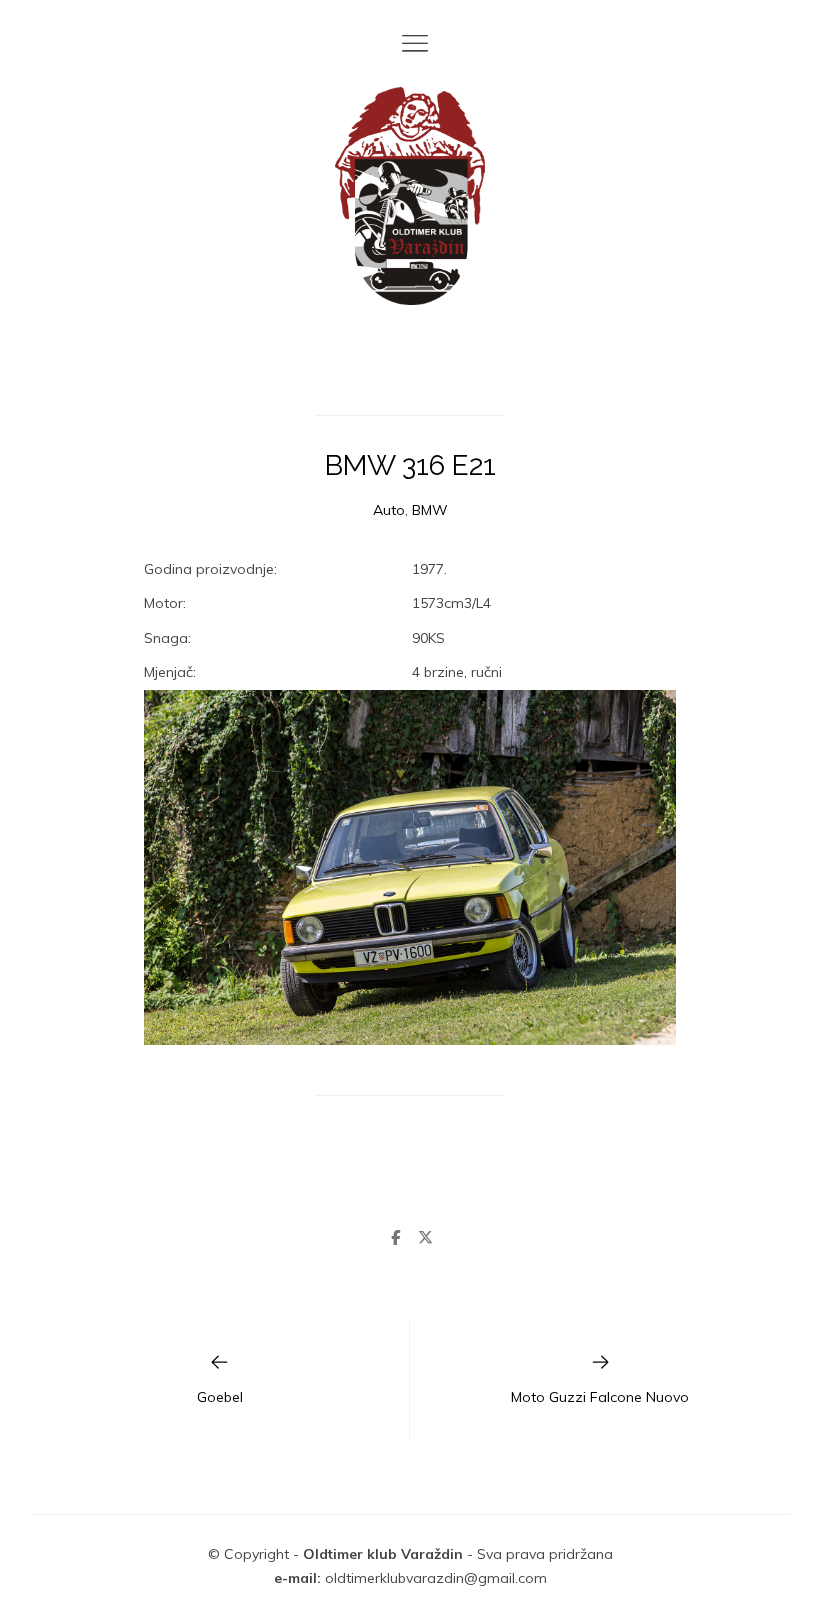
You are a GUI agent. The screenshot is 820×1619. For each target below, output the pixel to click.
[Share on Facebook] (395, 1238)
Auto (389, 510)
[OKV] (410, 196)
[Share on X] (425, 1238)
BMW (430, 510)
